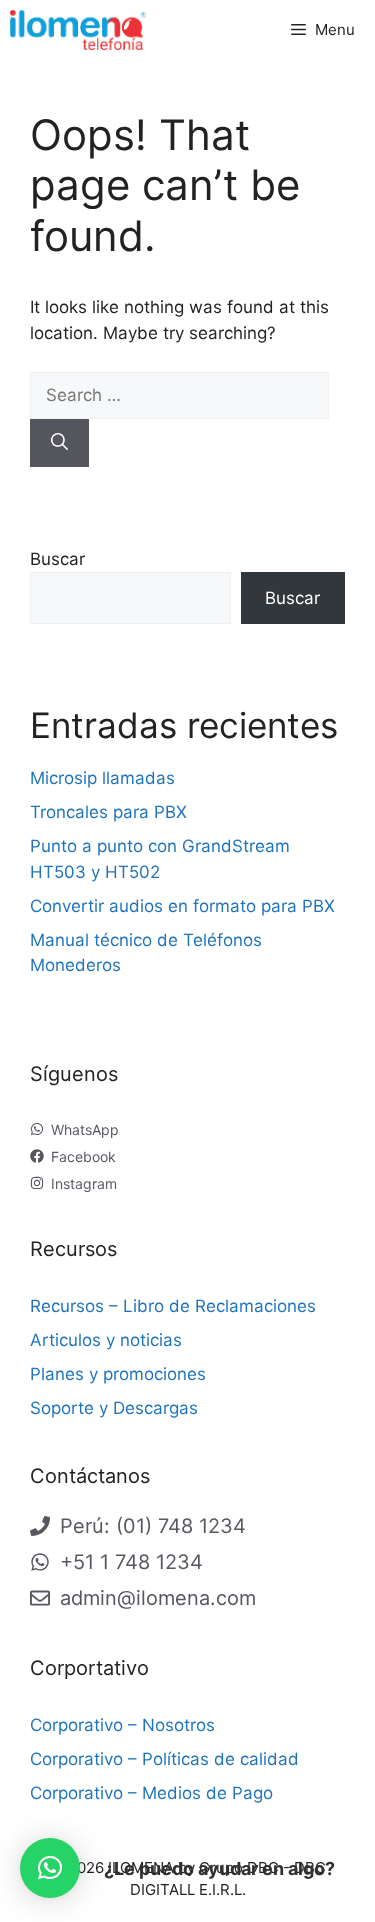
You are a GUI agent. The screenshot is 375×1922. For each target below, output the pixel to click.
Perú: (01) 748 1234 (153, 1526)
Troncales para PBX (108, 812)
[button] (50, 1868)
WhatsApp (85, 1129)
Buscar (57, 559)
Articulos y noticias (106, 1340)
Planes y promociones (118, 1374)
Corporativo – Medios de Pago (151, 1793)
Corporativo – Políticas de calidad (164, 1759)
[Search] (59, 443)
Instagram (84, 1183)
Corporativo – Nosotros (122, 1725)
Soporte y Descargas (114, 1408)
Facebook (83, 1156)
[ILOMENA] (78, 30)
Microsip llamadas (102, 778)
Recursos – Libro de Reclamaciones (173, 1306)
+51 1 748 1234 (131, 1562)
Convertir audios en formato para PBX (182, 906)
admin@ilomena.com (158, 1598)
